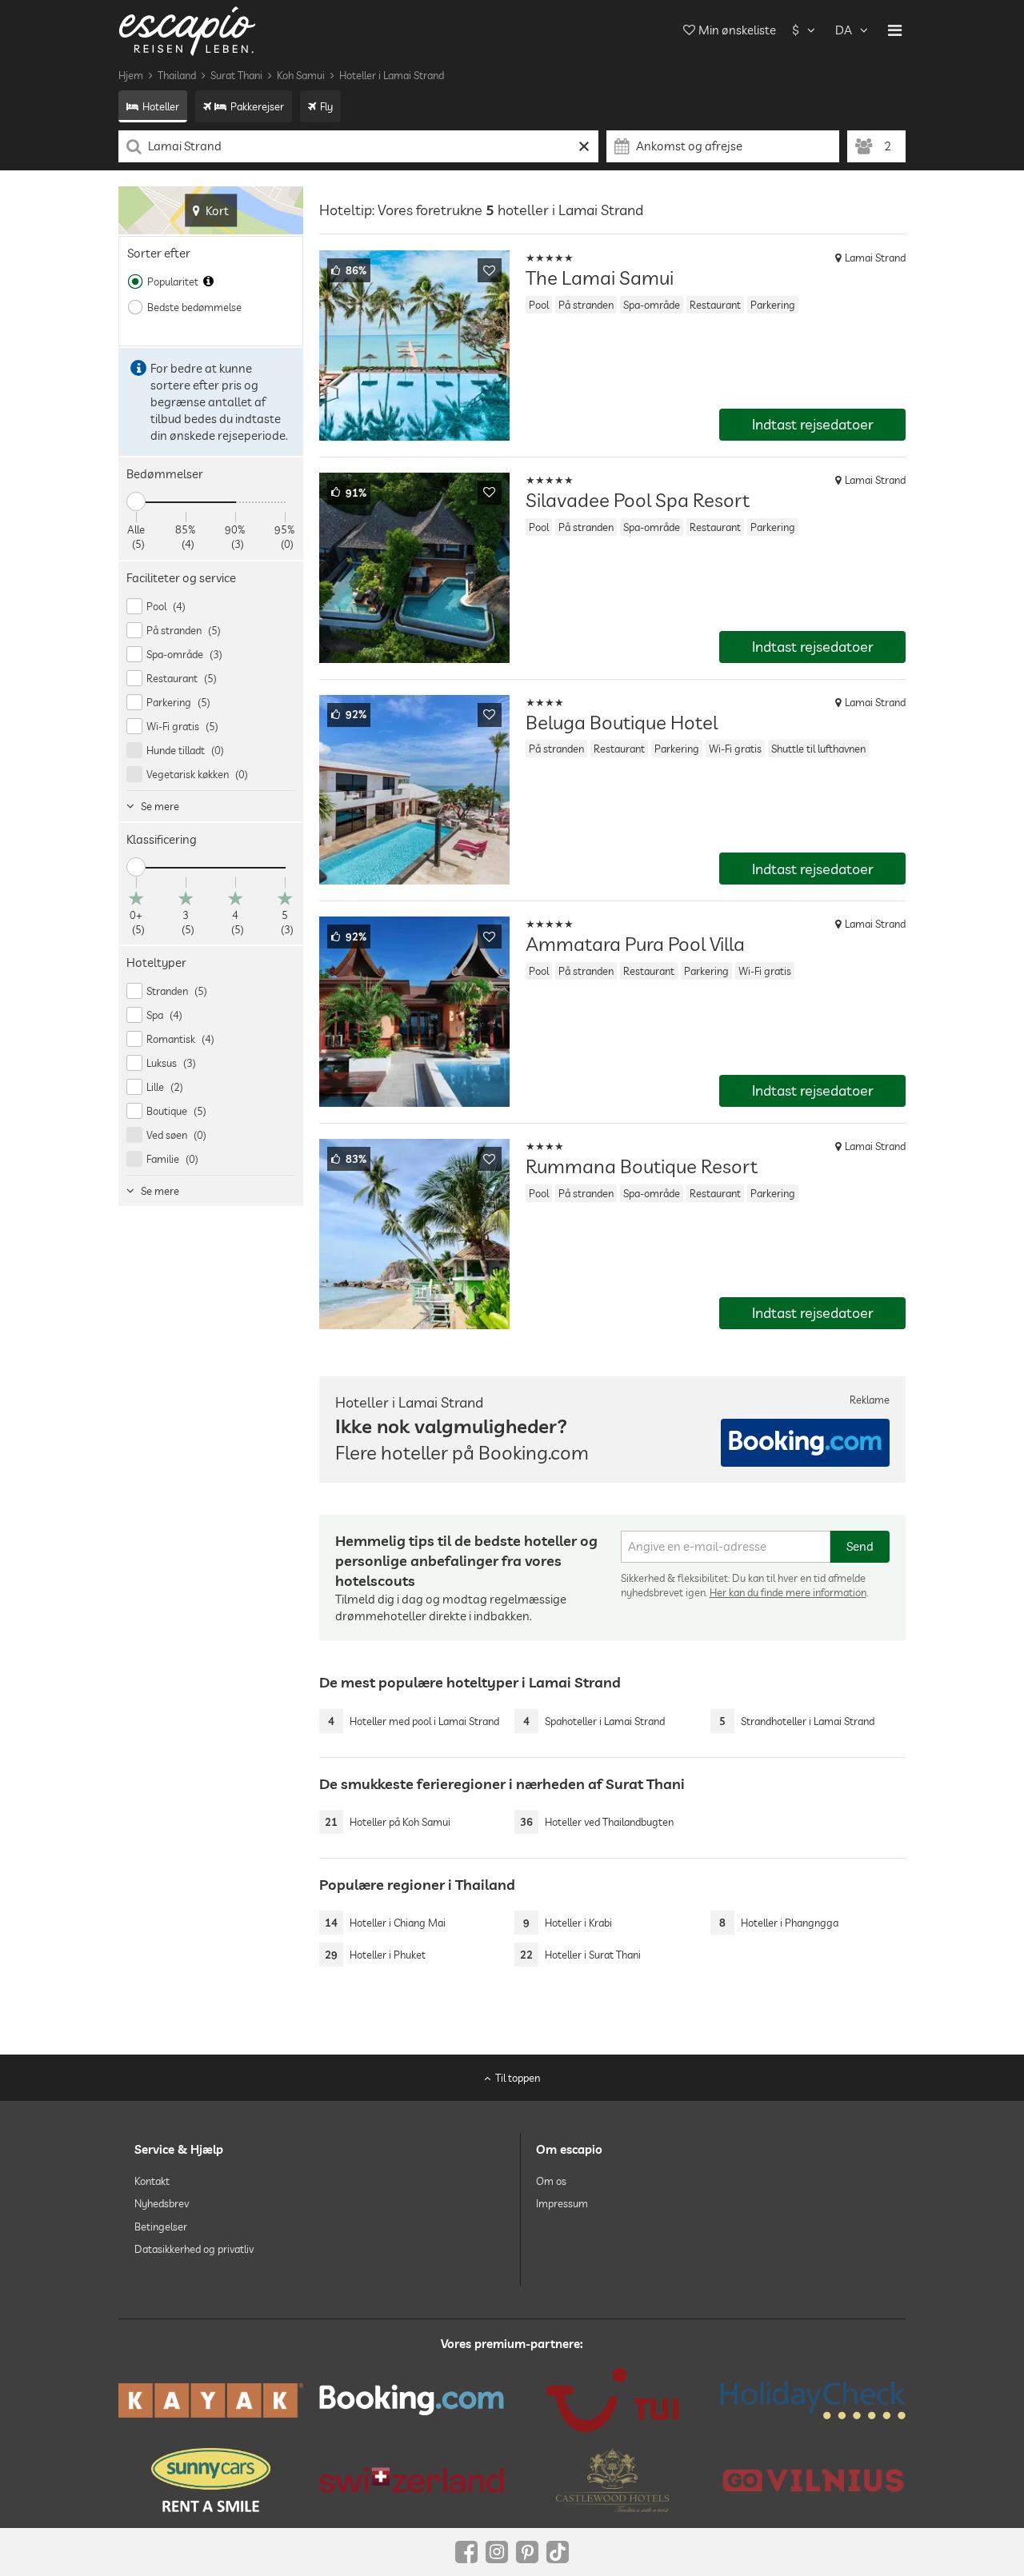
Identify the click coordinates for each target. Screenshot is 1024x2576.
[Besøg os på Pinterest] (527, 2552)
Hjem (131, 75)
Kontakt (152, 2181)
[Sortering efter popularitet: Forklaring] (208, 282)
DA (844, 30)
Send (860, 1546)
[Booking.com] (412, 2400)
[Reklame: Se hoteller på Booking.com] (805, 1443)
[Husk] (490, 270)
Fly (326, 106)
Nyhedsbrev (162, 2203)
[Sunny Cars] (211, 2480)
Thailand (177, 75)
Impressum (562, 2203)
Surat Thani (236, 75)
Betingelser (161, 2227)
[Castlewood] (612, 2480)
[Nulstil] (584, 146)
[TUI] (612, 2400)
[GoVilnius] (813, 2480)
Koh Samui (301, 75)
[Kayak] (211, 2400)
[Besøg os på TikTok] (558, 2552)
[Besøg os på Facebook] (466, 2552)
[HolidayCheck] (813, 2400)
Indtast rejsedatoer (813, 424)
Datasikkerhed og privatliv (194, 2249)
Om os (551, 2181)
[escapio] (187, 30)
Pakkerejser (257, 106)
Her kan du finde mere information (788, 1592)
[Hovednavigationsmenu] (895, 30)
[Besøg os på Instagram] (497, 2552)
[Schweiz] (412, 2480)
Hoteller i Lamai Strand (392, 75)
